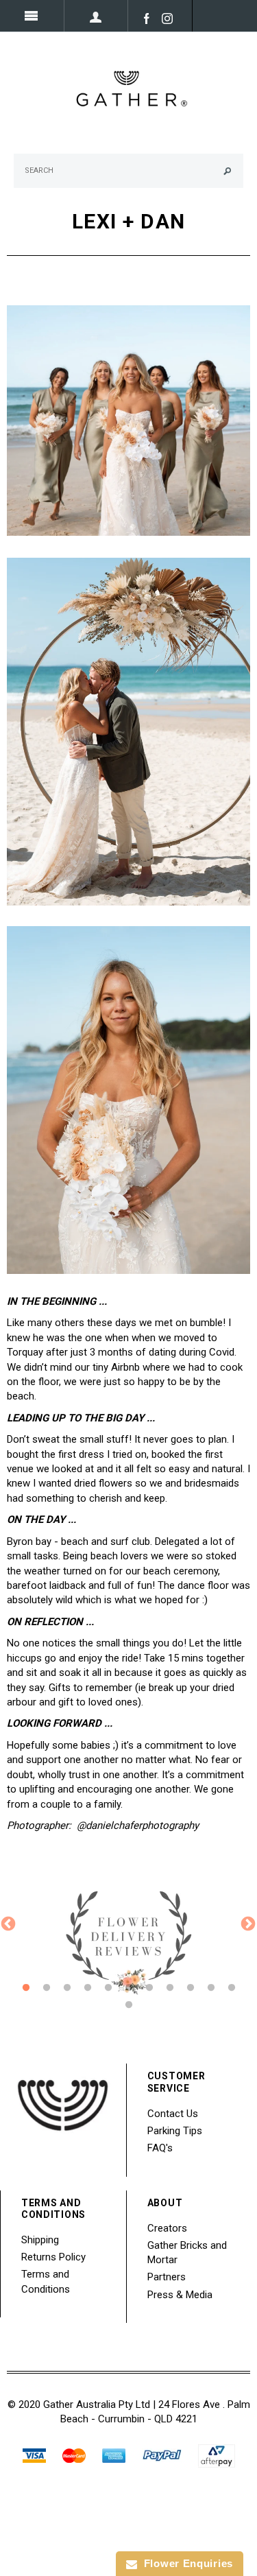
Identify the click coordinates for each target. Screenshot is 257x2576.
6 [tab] (129, 1988)
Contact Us (173, 2114)
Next (247, 1923)
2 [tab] (47, 1988)
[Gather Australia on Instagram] (164, 18)
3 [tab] (67, 1988)
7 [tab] (149, 1988)
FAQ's (160, 2148)
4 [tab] (88, 1988)
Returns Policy (53, 2257)
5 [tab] (108, 1988)
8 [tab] (170, 1988)
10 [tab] (211, 1988)
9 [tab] (191, 1988)
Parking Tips (175, 2131)
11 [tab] (232, 1988)
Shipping (40, 2240)
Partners (167, 2277)
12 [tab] (129, 2005)
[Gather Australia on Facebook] (143, 18)
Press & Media (180, 2295)
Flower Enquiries (185, 2563)
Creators (167, 2228)
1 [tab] (26, 1988)
